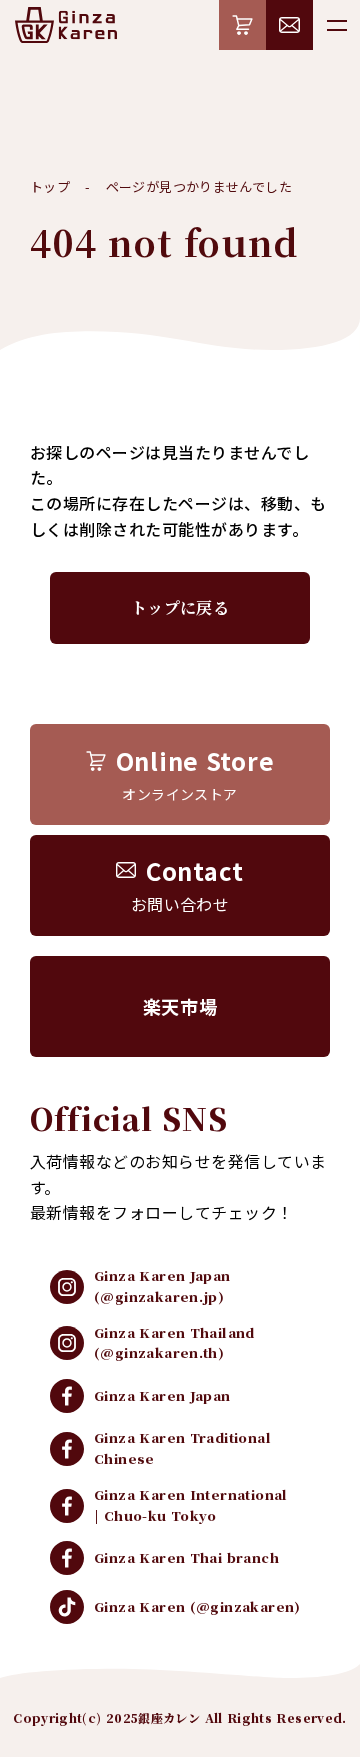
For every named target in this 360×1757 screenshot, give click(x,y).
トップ (50, 186)
